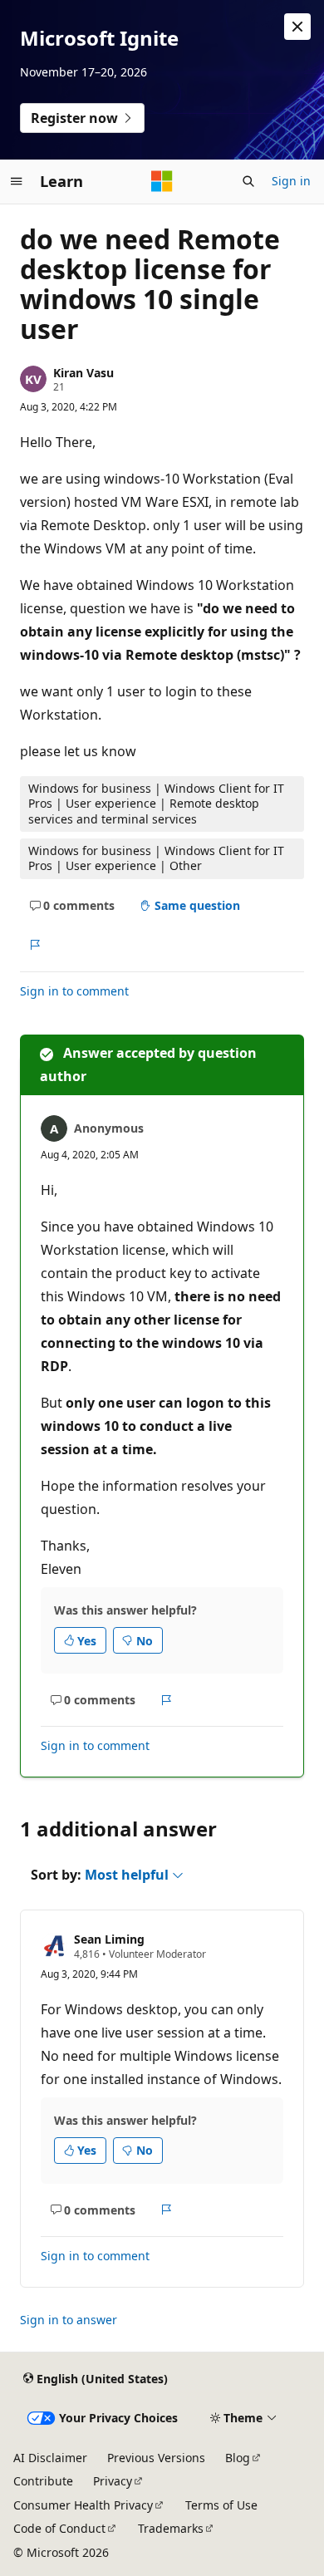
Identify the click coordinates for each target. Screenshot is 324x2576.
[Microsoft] (162, 181)
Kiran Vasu (83, 373)
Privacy (113, 2481)
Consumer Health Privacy (83, 2505)
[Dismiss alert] (297, 27)
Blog (238, 2458)
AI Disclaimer (50, 2458)
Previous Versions (156, 2458)
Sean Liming (109, 1939)
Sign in (291, 181)
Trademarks (171, 2528)
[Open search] (248, 181)
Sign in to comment (74, 991)
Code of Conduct (59, 2528)
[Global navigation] (17, 181)
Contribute (43, 2481)
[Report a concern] (34, 945)
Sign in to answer (69, 2320)
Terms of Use (221, 2505)
